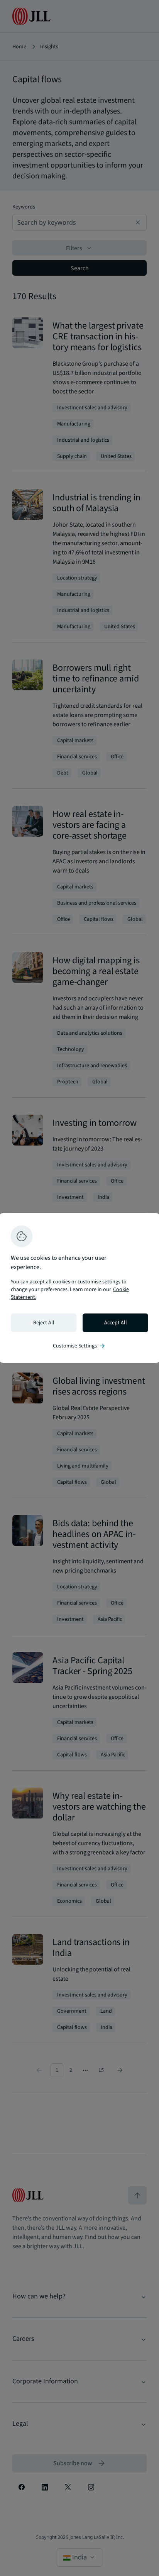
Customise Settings (79, 1346)
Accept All (116, 1323)
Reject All (44, 1323)
